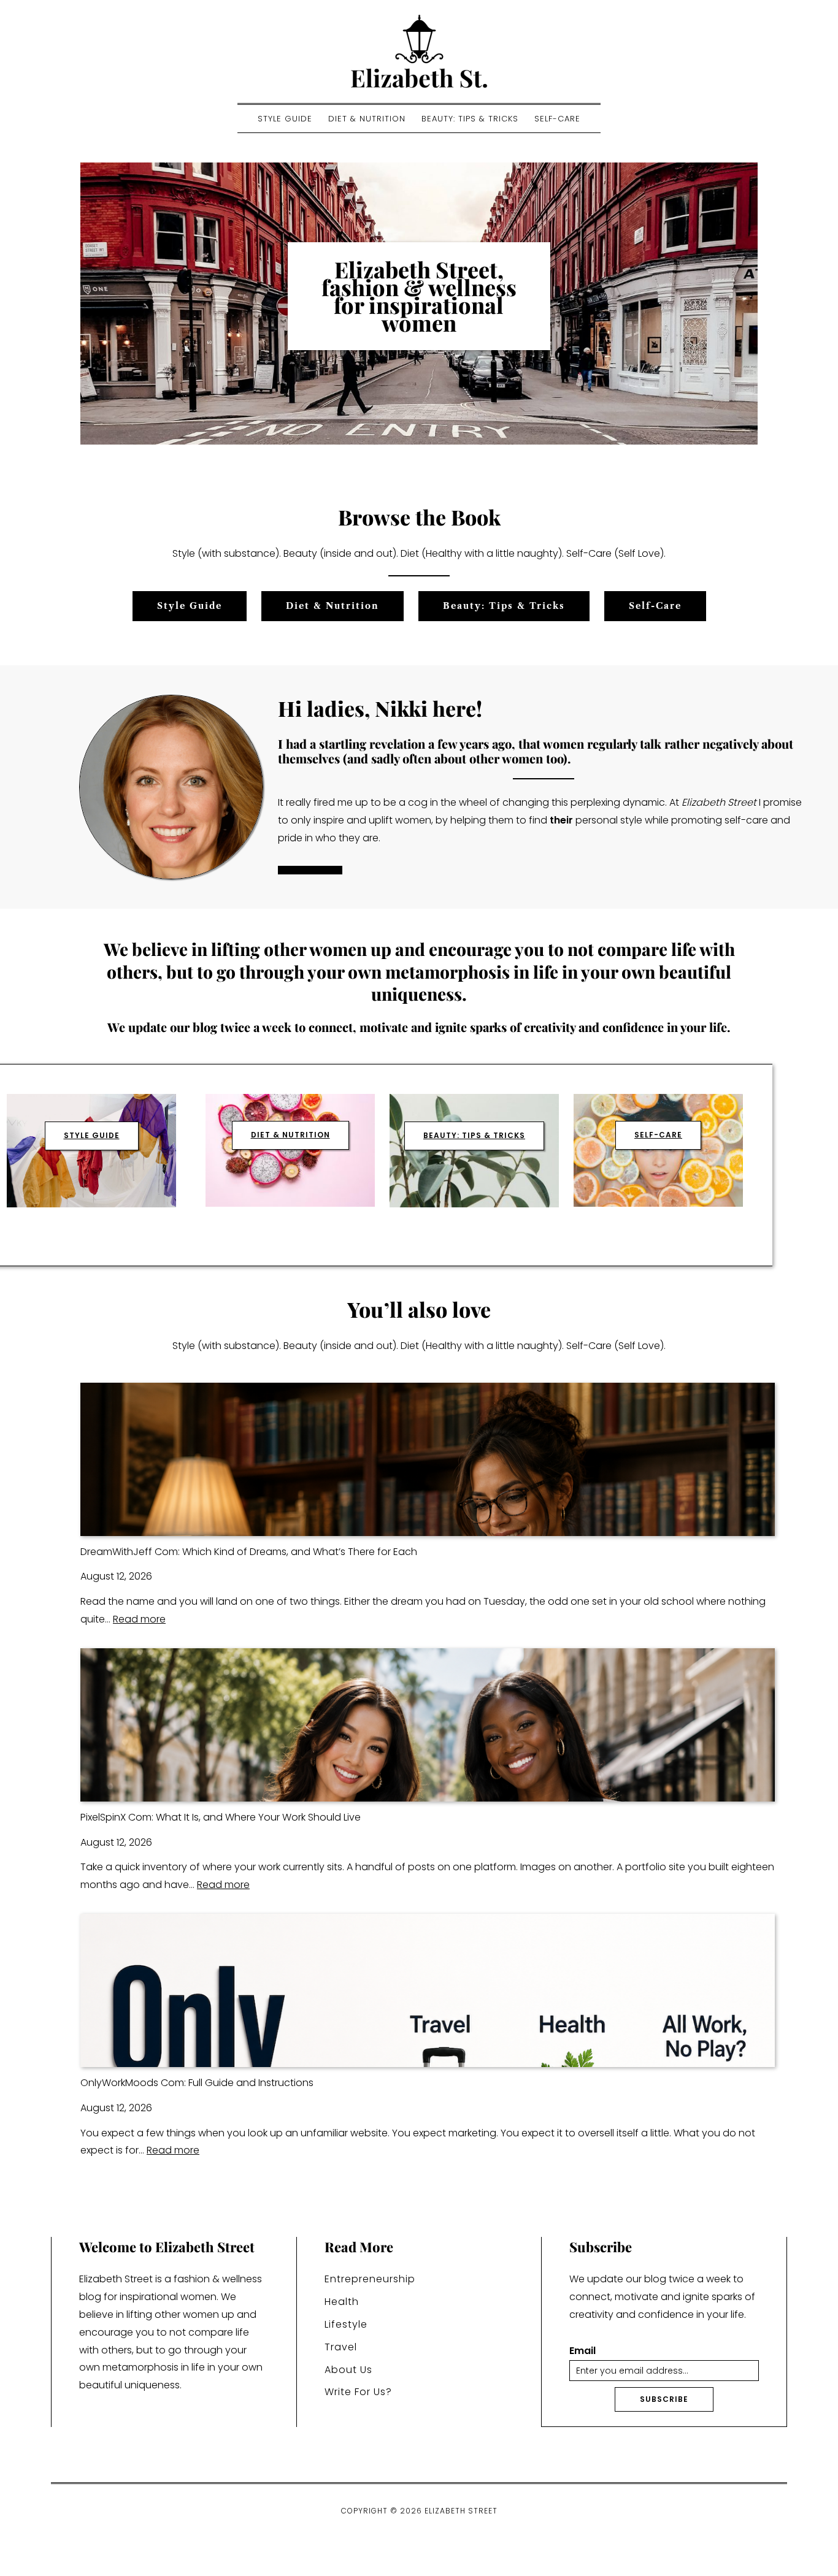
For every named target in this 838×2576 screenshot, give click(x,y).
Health (342, 2302)
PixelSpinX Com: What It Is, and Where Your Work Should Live (221, 1817)
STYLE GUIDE (92, 1135)
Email (582, 2351)
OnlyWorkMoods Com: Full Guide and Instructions (197, 2083)
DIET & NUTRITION (290, 1135)
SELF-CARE (658, 1135)
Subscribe (664, 2399)
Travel (341, 2347)
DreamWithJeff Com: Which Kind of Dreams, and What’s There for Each (249, 1552)
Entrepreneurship (370, 2279)
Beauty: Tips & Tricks (470, 119)
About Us (348, 2370)
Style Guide (285, 119)
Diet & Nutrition (367, 119)
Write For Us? (358, 2392)
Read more (139, 1619)
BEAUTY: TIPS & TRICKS (474, 1135)
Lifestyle (346, 2324)
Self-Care (557, 119)
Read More (310, 870)
